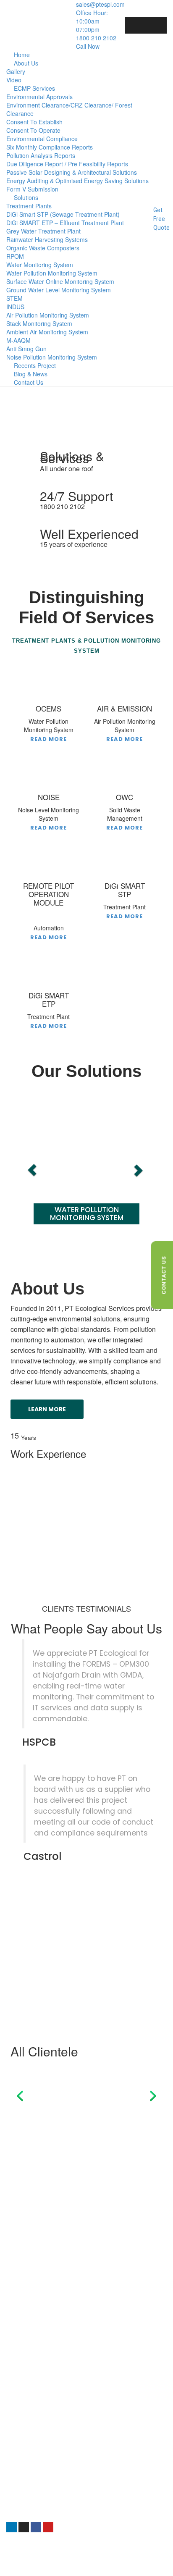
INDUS (15, 307)
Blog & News (31, 374)
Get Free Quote (161, 219)
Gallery (16, 71)
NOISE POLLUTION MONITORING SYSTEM (101, 1214)
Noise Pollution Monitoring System (52, 357)
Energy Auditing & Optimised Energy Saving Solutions (77, 181)
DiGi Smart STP (37, 2386)
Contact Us (29, 382)
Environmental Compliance (42, 139)
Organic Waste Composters (43, 248)
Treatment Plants (29, 206)
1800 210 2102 (26, 2476)
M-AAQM (18, 340)
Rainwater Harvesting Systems (47, 239)
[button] (10, 408)
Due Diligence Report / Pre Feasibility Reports (67, 164)
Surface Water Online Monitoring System (60, 281)
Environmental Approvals (39, 97)
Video (14, 80)
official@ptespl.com (33, 2494)
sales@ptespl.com (32, 2485)
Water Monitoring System (40, 265)
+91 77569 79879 (30, 2467)
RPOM (15, 256)
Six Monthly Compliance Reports (50, 147)
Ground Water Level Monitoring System (59, 290)
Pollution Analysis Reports (41, 155)
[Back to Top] (155, 2562)
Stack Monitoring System (39, 323)
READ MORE (48, 739)
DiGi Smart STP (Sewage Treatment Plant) (63, 214)
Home (22, 55)
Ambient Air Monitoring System (47, 332)
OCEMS (26, 2395)
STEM (14, 298)
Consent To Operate (33, 130)
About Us (26, 63)
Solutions (26, 197)
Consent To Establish (34, 122)
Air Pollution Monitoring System (48, 315)
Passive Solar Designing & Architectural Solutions (72, 172)
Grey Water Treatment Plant (43, 231)
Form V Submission (32, 189)
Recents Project (35, 365)
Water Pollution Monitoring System (52, 273)
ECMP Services (34, 88)
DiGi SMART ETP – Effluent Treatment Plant (65, 223)
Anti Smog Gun (26, 349)
